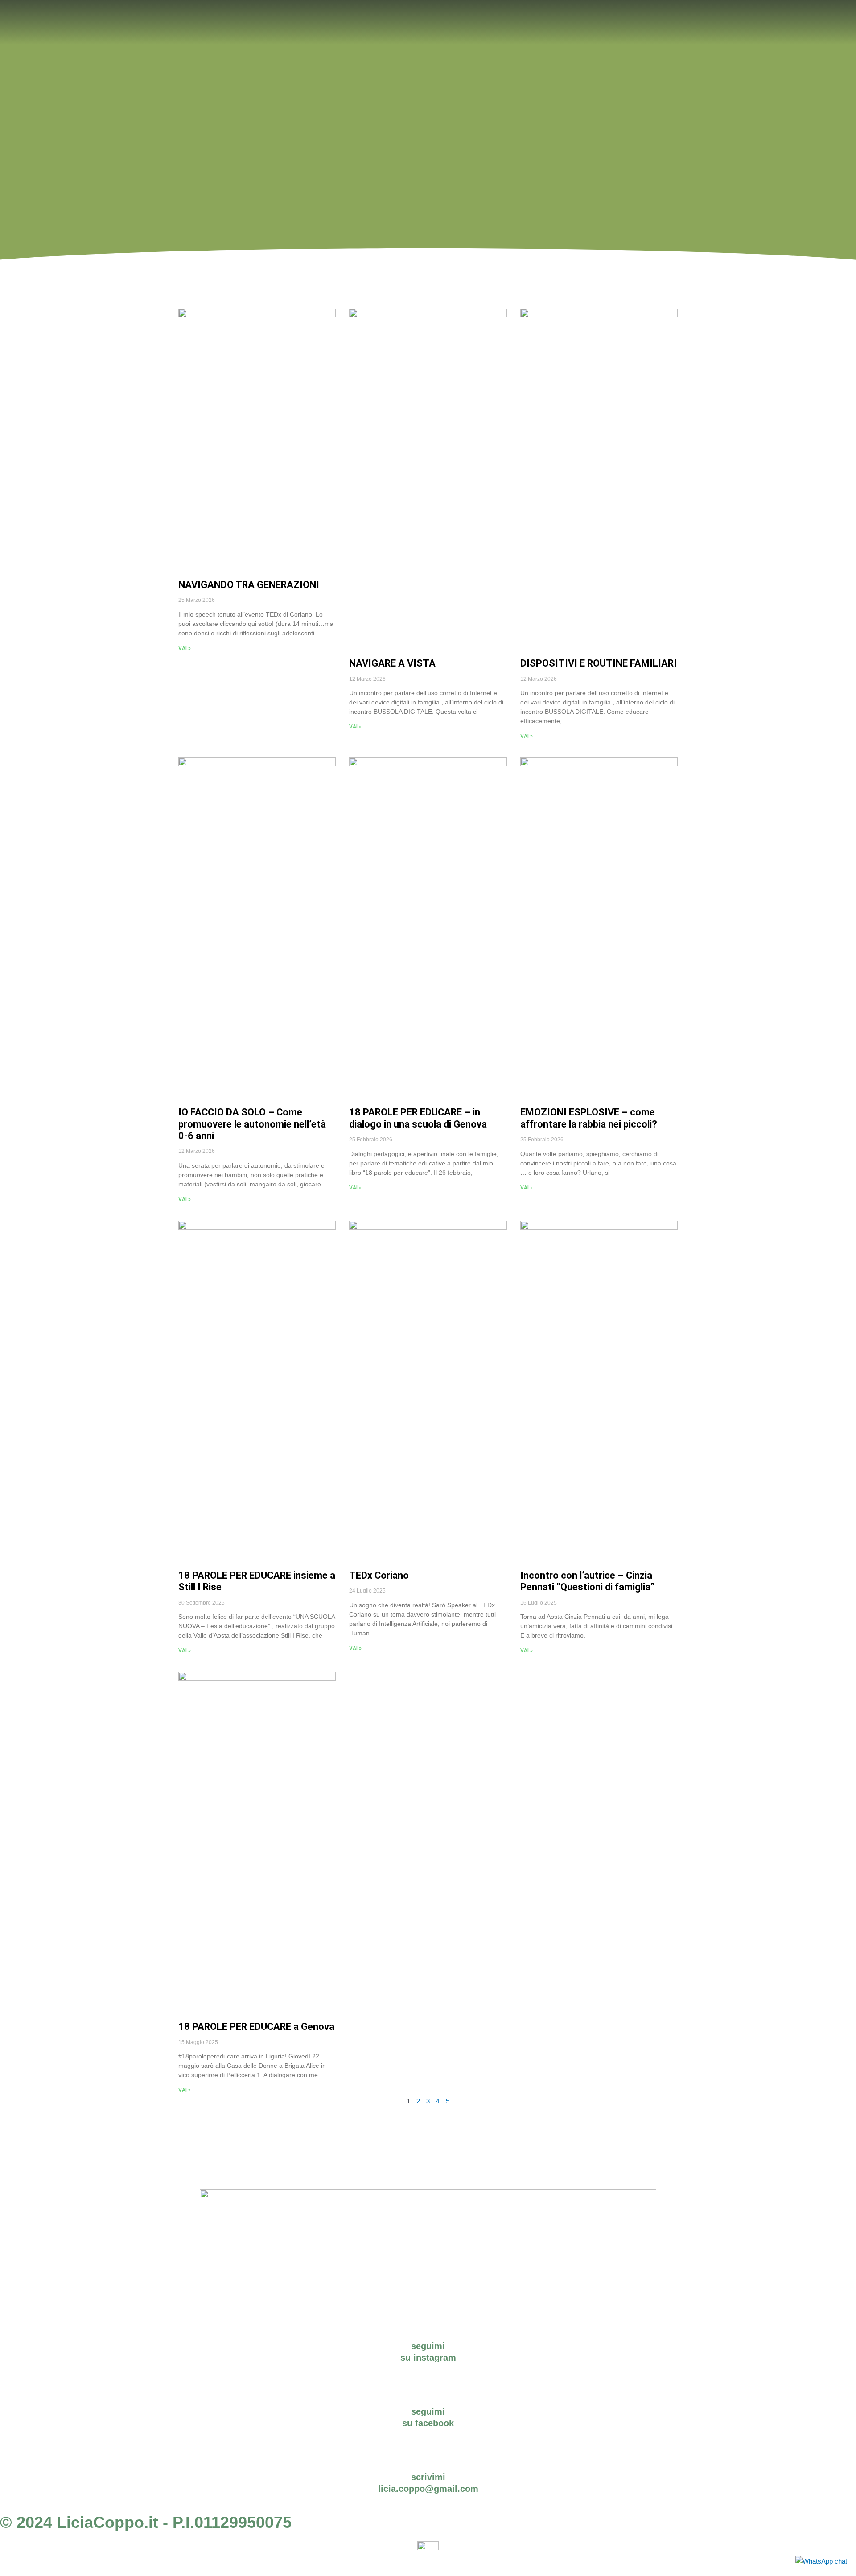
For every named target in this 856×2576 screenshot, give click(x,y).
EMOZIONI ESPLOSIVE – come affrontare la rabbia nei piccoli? (589, 1118)
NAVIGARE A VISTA (392, 663)
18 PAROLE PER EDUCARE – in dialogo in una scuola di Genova (418, 1118)
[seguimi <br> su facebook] (428, 2395)
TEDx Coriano (379, 1575)
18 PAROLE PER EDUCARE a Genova (256, 2027)
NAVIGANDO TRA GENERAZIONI (249, 585)
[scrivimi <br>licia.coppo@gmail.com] (428, 2460)
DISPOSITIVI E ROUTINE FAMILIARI (599, 663)
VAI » (185, 648)
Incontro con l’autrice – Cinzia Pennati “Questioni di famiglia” (587, 1581)
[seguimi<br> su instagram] (428, 2329)
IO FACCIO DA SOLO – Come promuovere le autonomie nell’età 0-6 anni (252, 1124)
